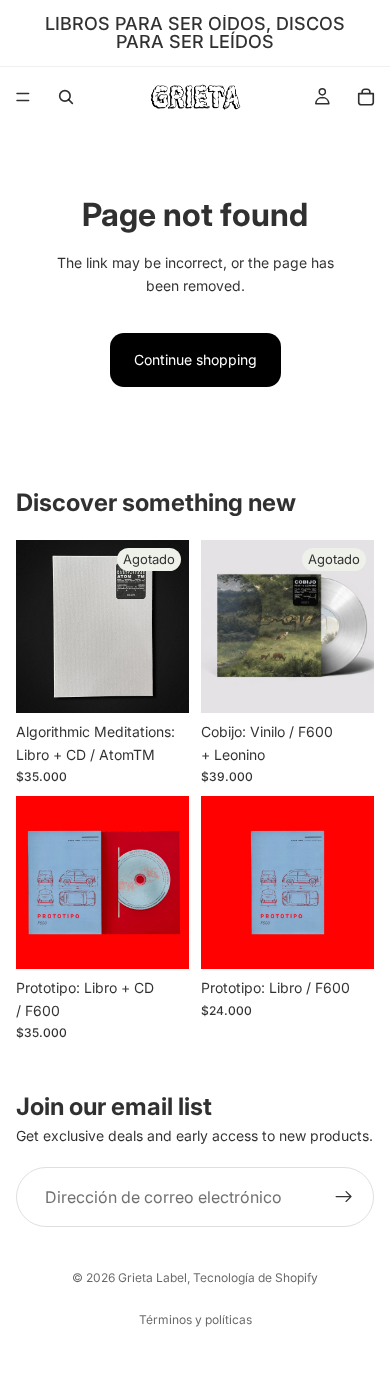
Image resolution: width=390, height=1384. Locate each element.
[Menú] (23, 97)
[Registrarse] (344, 1197)
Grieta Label (152, 1277)
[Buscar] (66, 97)
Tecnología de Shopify (255, 1277)
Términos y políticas (195, 1319)
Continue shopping (195, 359)
